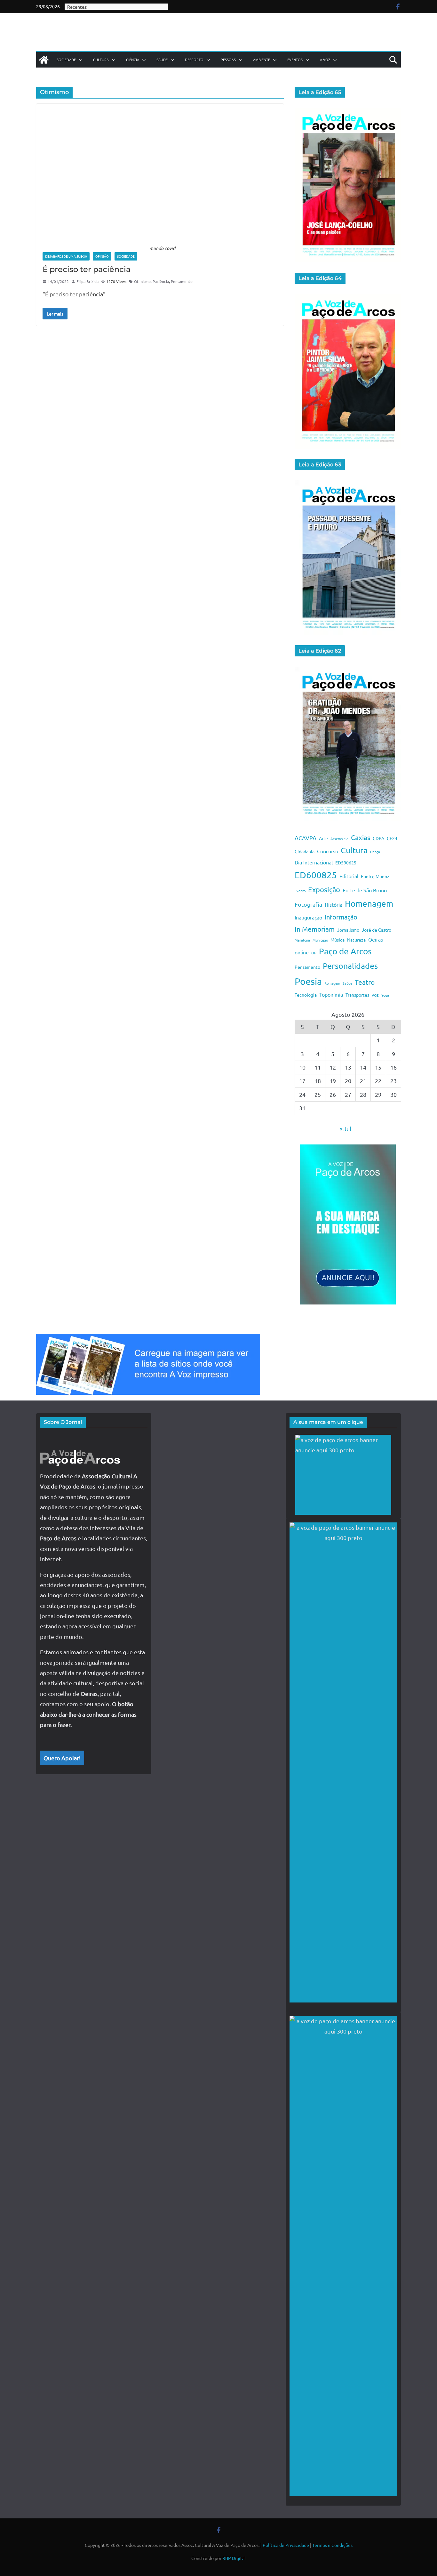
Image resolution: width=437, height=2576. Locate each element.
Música (338, 940)
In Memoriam (315, 929)
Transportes (357, 995)
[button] (79, 60)
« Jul (345, 1129)
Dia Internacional (314, 862)
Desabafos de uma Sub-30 (66, 256)
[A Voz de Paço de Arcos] (44, 60)
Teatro (365, 982)
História (334, 904)
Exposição (324, 889)
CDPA (378, 838)
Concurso (328, 851)
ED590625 (346, 863)
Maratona (302, 940)
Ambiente (262, 60)
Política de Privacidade (286, 2545)
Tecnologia (306, 995)
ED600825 (316, 875)
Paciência (161, 281)
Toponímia (331, 994)
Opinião (102, 256)
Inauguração (308, 917)
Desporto (194, 60)
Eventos (295, 60)
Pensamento (182, 281)
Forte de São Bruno (365, 890)
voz (375, 995)
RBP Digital (234, 2558)
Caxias (361, 837)
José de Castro (377, 930)
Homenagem (369, 904)
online (302, 952)
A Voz (325, 60)
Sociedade (66, 60)
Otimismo (142, 281)
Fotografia (308, 904)
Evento (300, 891)
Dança (375, 852)
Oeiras (376, 939)
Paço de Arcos (345, 951)
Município (320, 940)
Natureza (356, 940)
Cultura (101, 60)
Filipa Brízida (87, 281)
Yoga (385, 995)
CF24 (392, 838)
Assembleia (339, 839)
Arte (323, 838)
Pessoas (228, 60)
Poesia (308, 981)
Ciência (133, 60)
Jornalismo (348, 930)
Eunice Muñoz (375, 876)
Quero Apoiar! (62, 1758)
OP (314, 953)
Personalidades (350, 966)
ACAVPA (306, 838)
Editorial (349, 876)
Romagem (332, 983)
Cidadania (305, 851)
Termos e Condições (332, 2545)
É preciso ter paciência (87, 269)
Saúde (162, 60)
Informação (341, 917)
